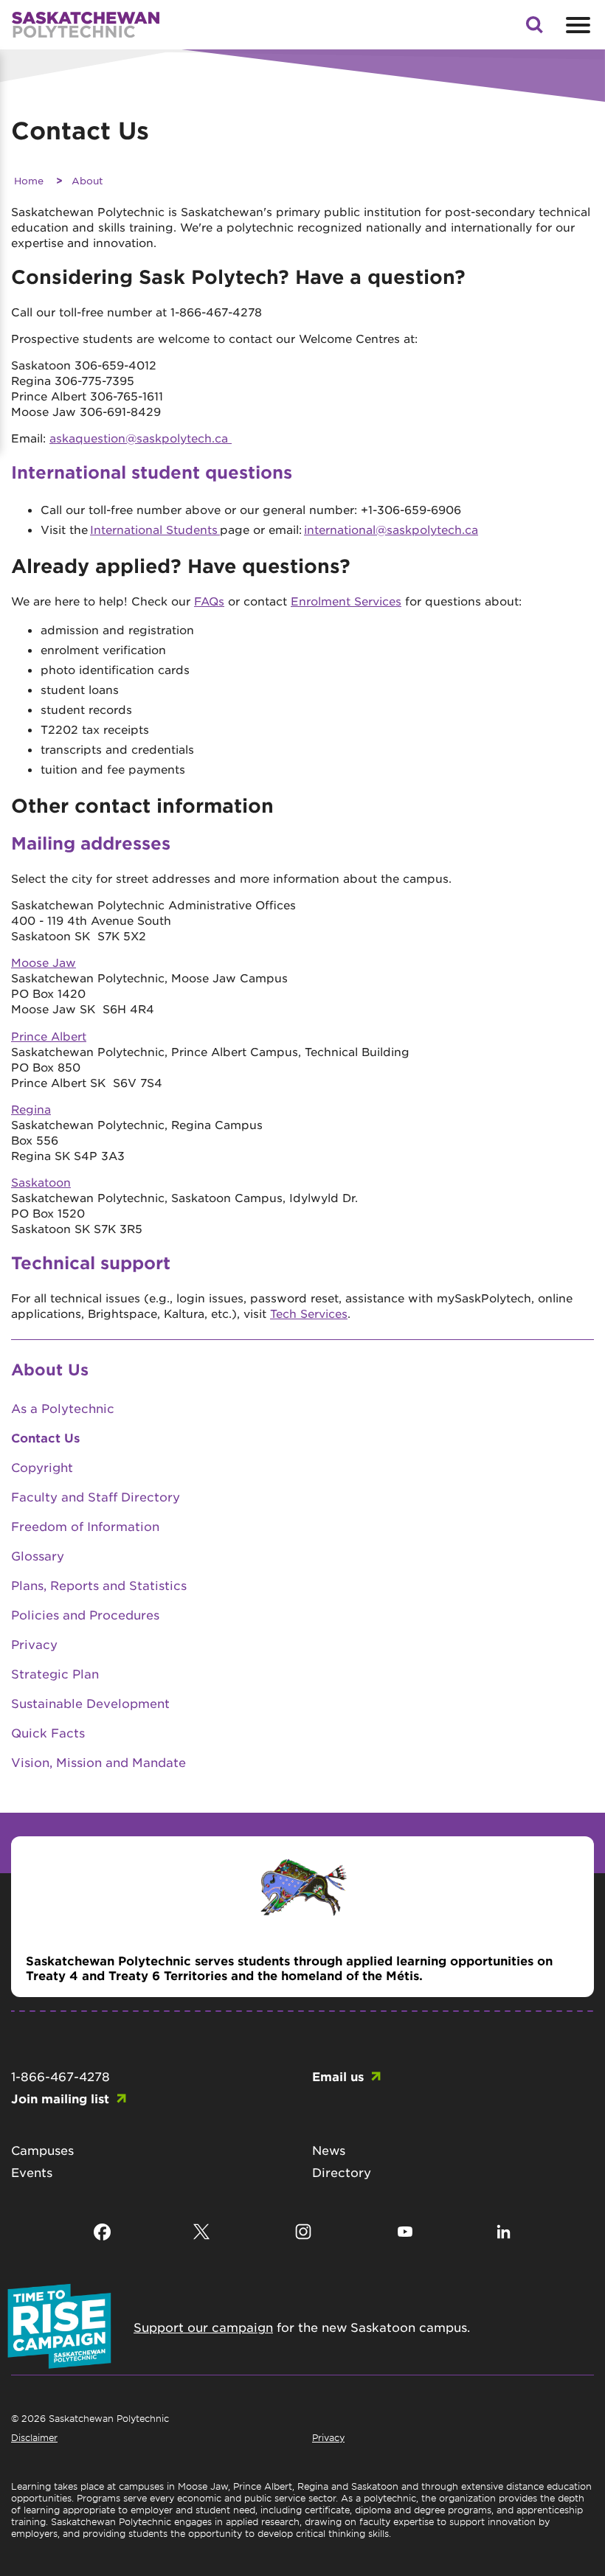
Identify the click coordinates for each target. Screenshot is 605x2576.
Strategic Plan (55, 1673)
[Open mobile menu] (576, 25)
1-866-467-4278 (60, 2076)
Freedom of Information (85, 1526)
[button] (534, 29)
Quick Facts (48, 1732)
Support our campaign (203, 2327)
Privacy (34, 1644)
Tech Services (309, 1313)
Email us (338, 2076)
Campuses (42, 2150)
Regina (31, 1109)
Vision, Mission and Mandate (98, 1762)
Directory (342, 2172)
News (329, 2150)
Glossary (38, 1555)
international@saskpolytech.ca (391, 529)
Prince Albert (49, 1036)
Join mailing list (60, 2098)
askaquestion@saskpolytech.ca (141, 438)
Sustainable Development (90, 1703)
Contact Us (45, 1437)
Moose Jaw (44, 962)
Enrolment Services (346, 601)
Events (32, 2172)
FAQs (209, 601)
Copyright (42, 1467)
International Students (155, 529)
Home (29, 180)
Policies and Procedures (85, 1614)
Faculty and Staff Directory (96, 1496)
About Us (50, 1369)
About (87, 180)
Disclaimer (34, 2437)
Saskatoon (41, 1182)
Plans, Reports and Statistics (99, 1585)
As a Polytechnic (63, 1408)
